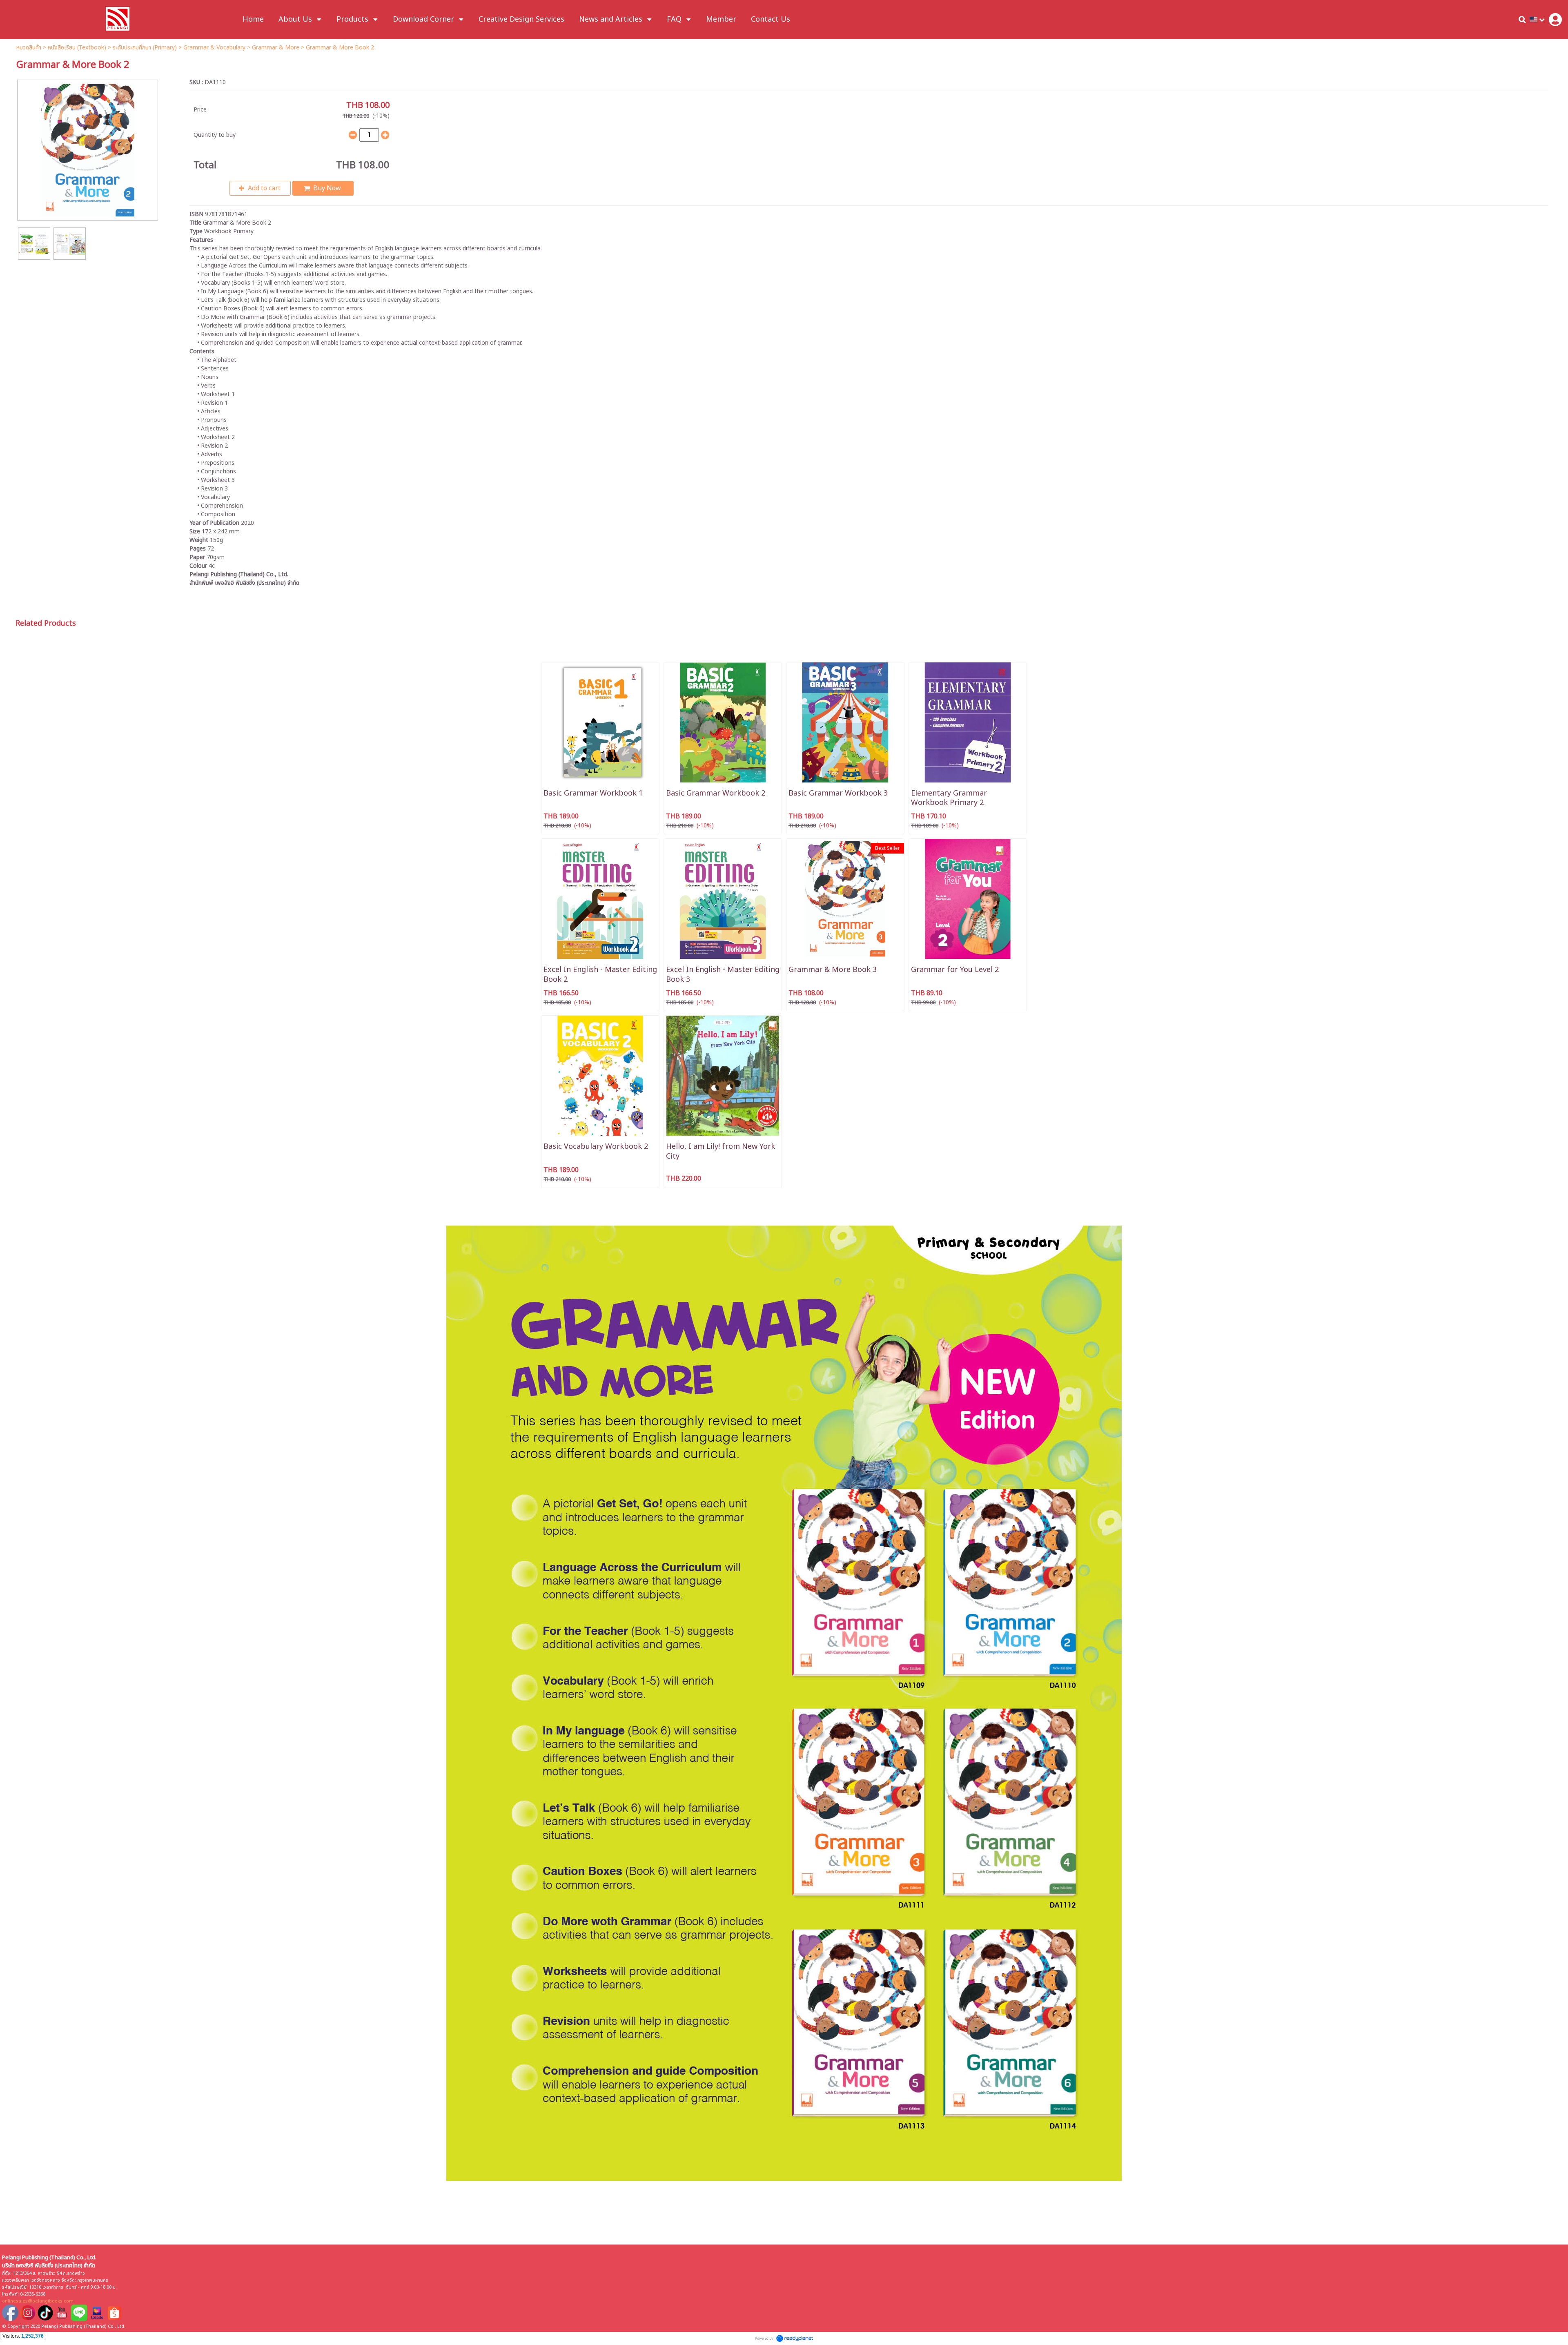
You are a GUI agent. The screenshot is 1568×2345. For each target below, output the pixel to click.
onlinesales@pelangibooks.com (38, 2301)
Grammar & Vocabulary (214, 48)
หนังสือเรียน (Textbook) (77, 48)
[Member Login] (1555, 20)
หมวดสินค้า (29, 48)
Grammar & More (276, 48)
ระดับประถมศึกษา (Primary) (145, 48)
